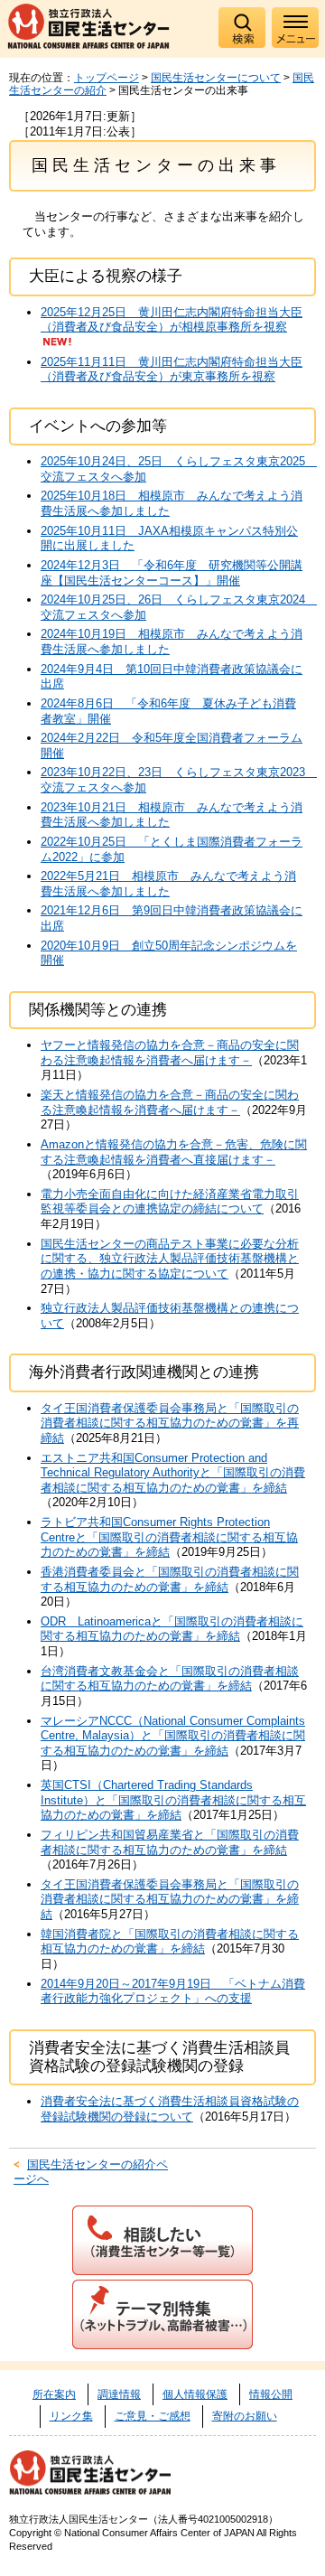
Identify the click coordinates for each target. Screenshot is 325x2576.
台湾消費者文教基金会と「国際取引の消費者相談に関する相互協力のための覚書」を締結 (170, 1679)
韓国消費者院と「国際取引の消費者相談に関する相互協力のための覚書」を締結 (170, 1942)
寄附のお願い (245, 2416)
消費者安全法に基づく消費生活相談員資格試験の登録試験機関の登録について (170, 2109)
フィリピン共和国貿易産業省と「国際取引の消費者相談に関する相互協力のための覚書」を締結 (170, 1842)
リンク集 (71, 2416)
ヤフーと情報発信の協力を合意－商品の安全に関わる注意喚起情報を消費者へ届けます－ (170, 1053)
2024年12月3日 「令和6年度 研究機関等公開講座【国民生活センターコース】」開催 (172, 573)
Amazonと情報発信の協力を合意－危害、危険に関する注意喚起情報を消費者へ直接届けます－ (174, 1152)
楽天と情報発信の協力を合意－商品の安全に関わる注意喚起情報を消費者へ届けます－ (170, 1102)
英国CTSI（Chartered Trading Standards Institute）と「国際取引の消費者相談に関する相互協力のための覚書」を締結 (173, 1800)
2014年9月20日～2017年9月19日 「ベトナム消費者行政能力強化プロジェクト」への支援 (173, 1991)
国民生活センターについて (216, 78)
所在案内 (54, 2394)
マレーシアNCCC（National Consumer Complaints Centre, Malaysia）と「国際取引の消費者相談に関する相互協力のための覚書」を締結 (173, 1736)
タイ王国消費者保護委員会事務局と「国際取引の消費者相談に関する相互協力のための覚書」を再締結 (170, 1423)
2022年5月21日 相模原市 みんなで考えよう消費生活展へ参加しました (168, 884)
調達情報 (119, 2394)
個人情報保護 (195, 2394)
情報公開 (271, 2394)
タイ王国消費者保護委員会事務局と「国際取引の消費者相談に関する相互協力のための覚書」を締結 (170, 1899)
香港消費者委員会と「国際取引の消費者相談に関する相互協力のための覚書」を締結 (170, 1579)
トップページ (107, 78)
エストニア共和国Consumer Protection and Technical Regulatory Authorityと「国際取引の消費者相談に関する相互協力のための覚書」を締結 (173, 1473)
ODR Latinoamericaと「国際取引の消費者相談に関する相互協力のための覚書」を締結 (172, 1629)
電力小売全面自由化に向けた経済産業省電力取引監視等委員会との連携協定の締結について (170, 1202)
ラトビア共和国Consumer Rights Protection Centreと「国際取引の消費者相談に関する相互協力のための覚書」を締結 (169, 1537)
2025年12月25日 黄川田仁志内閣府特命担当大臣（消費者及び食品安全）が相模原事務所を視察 (172, 320)
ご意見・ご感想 (153, 2416)
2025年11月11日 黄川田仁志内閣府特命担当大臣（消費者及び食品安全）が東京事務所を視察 (172, 370)
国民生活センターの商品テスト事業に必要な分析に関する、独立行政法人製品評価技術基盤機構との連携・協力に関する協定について (170, 1259)
